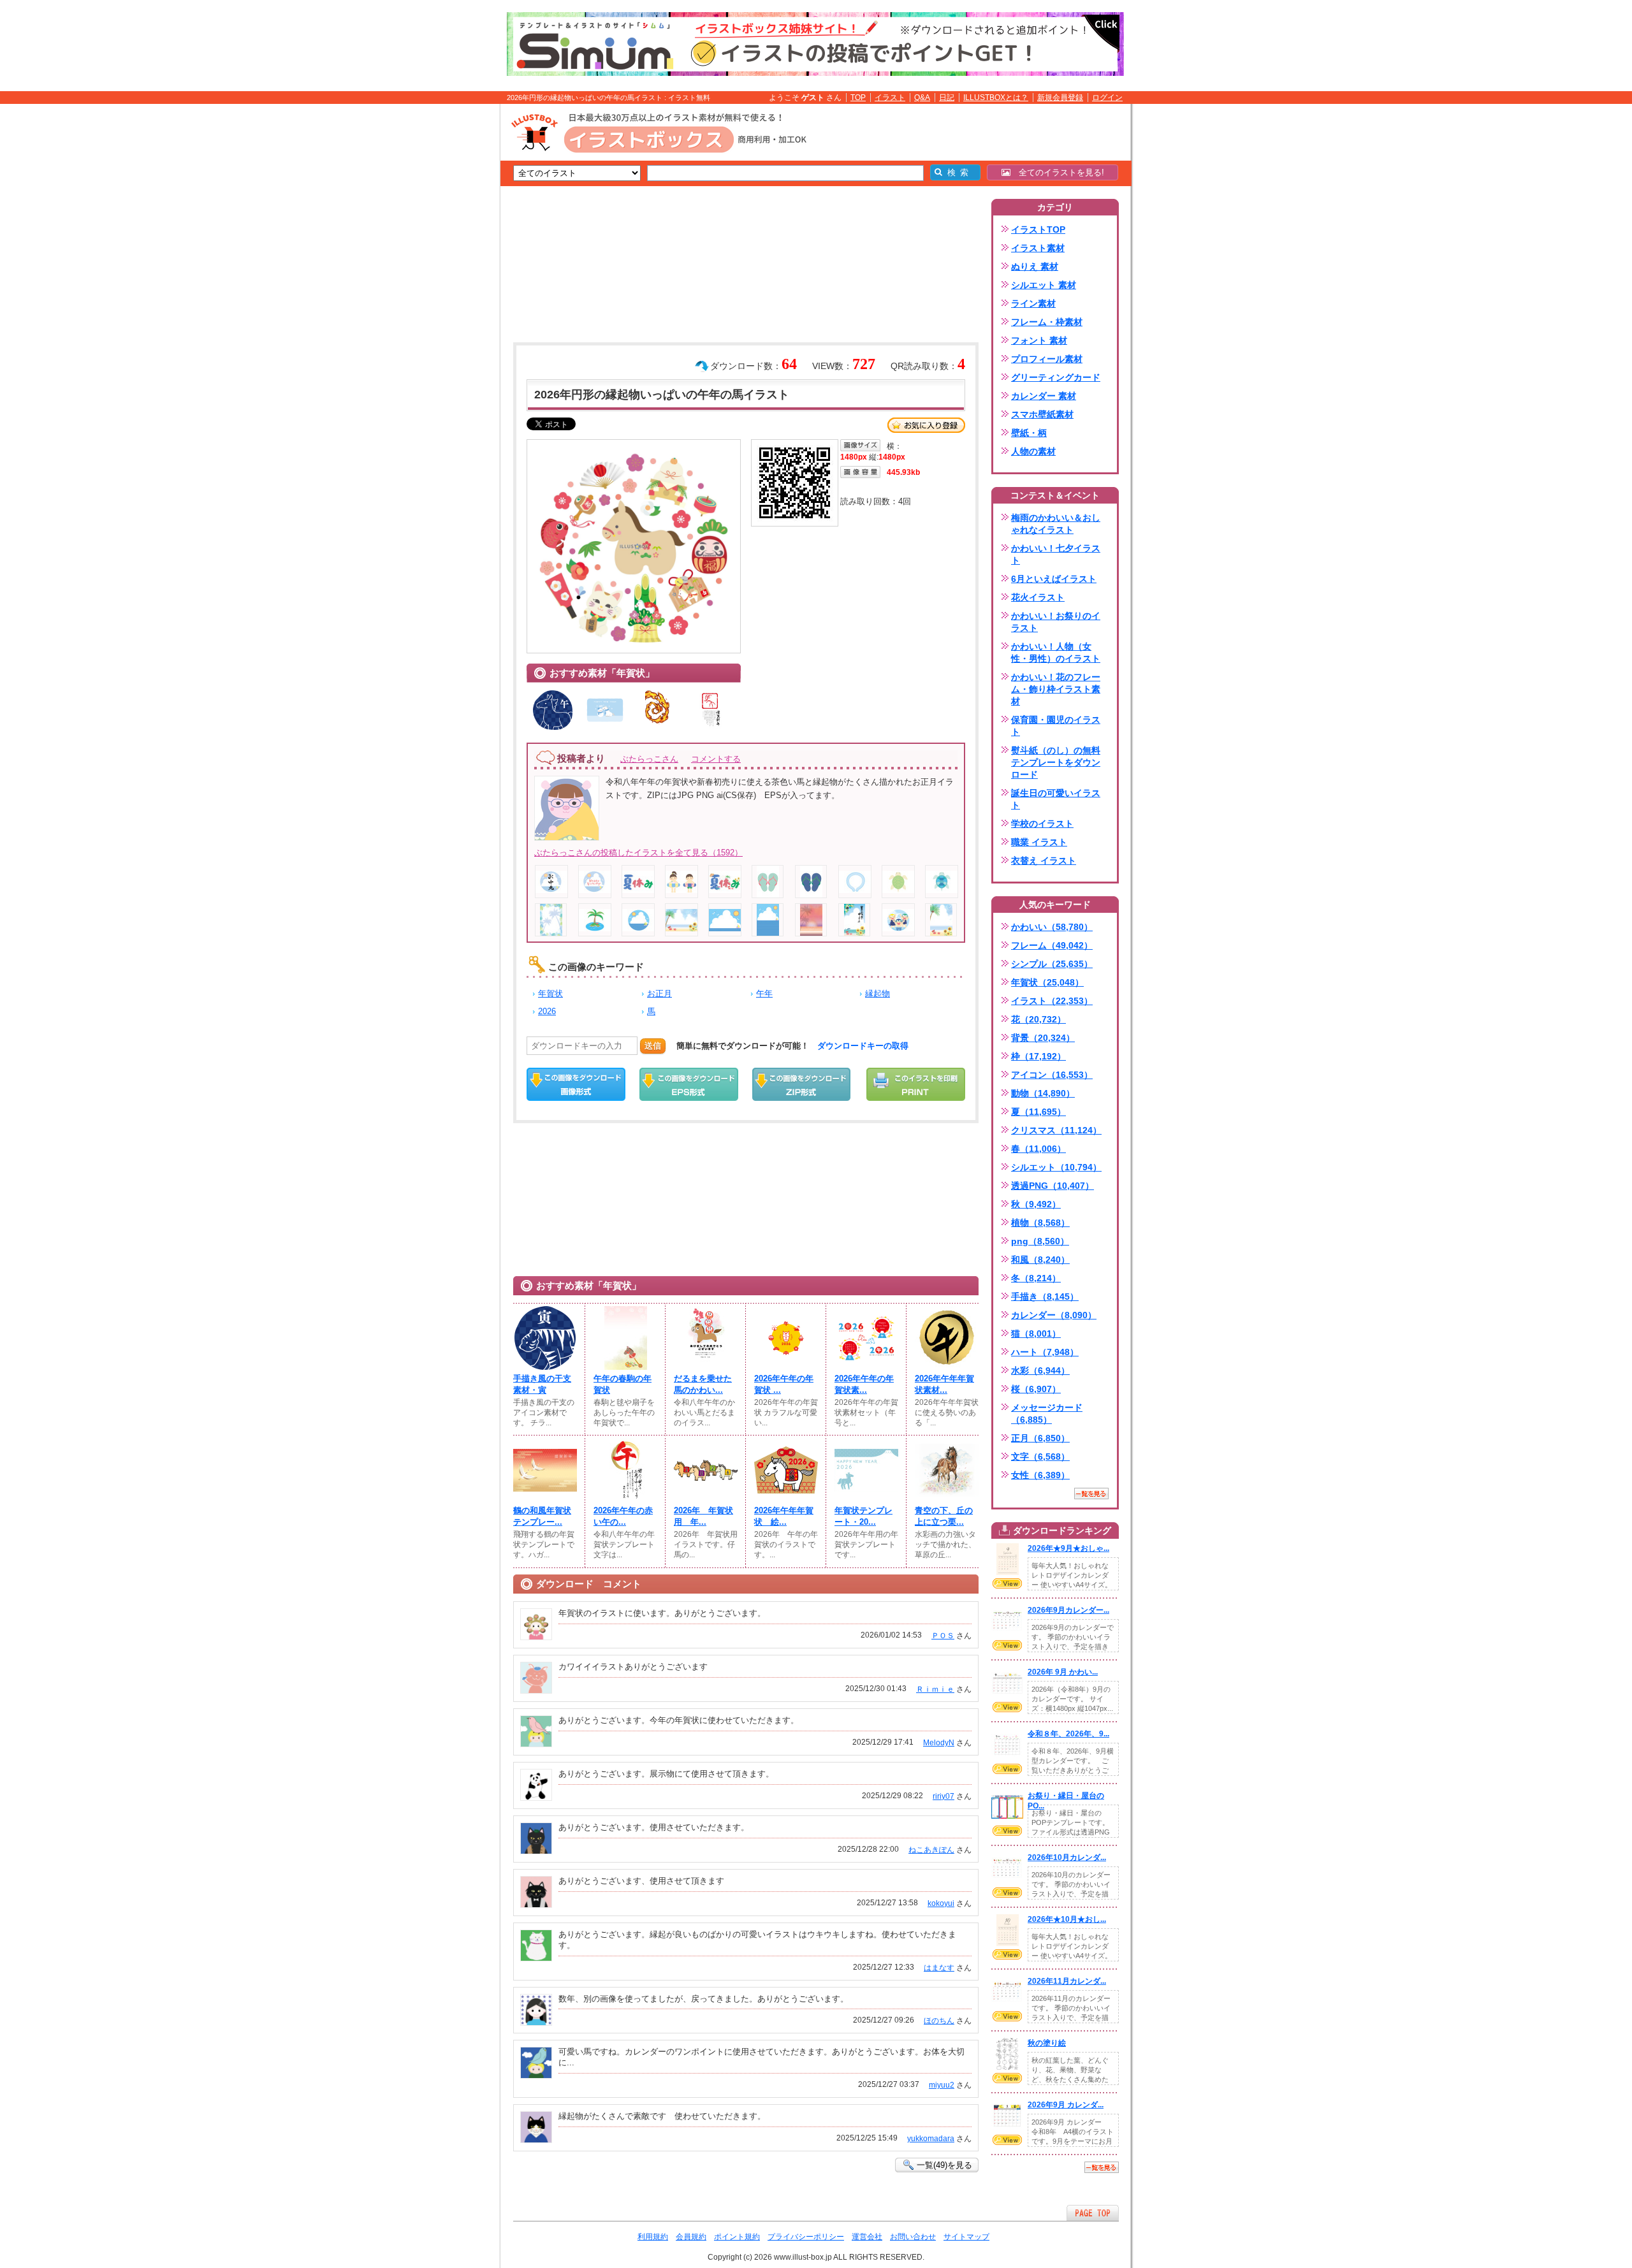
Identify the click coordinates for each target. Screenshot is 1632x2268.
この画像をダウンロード (576, 1084)
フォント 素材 (1039, 340)
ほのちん (939, 2021)
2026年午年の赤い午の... (623, 1516)
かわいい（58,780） (1052, 927)
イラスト (890, 98)
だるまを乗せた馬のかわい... (703, 1384)
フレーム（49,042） (1052, 945)
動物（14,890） (1043, 1093)
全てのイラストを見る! (1057, 172)
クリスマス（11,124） (1056, 1130)
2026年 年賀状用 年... (703, 1516)
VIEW (1007, 1583)
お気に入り (926, 425)
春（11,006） (1038, 1149)
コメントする (716, 759)
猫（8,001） (1036, 1334)
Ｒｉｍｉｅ (935, 1689)
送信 (653, 1046)
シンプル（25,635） (1052, 964)
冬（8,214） (1036, 1278)
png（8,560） (1040, 1241)
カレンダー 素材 (1044, 396)
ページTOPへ (1093, 2213)
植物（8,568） (1040, 1223)
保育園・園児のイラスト (1056, 726)
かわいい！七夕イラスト (1056, 554)
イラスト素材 (1038, 248)
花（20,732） (1038, 1019)
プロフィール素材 (1047, 359)
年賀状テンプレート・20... (863, 1516)
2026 (547, 1011)
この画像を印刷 (916, 1084)
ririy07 (943, 1796)
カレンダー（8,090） (1054, 1315)
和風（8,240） (1040, 1260)
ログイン (1107, 98)
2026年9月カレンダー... (1068, 1610)
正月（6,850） (1040, 1438)
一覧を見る (1091, 1494)
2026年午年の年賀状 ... (784, 1384)
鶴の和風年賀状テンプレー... (542, 1516)
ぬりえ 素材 (1035, 266)
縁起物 (878, 993)
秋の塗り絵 (1047, 2043)
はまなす (939, 1968)
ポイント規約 (737, 2237)
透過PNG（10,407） (1053, 1186)
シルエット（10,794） (1056, 1167)
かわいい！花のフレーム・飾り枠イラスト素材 (1056, 689)
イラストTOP (1038, 229)
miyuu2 (942, 2085)
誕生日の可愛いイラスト (1056, 799)
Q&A (922, 98)
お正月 (659, 993)
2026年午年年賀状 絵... (784, 1516)
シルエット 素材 (1044, 285)
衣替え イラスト (1044, 861)
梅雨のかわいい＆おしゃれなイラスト (1056, 524)
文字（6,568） (1040, 1457)
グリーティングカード (1056, 377)
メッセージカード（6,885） (1047, 1414)
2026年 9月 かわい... (1063, 1672)
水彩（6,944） (1040, 1370)
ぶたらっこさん (649, 759)
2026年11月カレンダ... (1067, 1981)
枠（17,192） (1038, 1056)
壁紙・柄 (1029, 433)
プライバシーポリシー (806, 2237)
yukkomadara (931, 2139)
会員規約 (691, 2237)
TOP (858, 98)
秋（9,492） (1036, 1204)
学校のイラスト (1042, 824)
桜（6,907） (1036, 1389)
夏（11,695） (1038, 1112)
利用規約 (653, 2237)
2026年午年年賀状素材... (944, 1384)
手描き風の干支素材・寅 (542, 1384)
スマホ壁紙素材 (1042, 414)
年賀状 (550, 993)
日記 (947, 98)
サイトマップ (966, 2237)
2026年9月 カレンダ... (1066, 2105)
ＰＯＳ (943, 1636)
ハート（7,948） (1045, 1352)
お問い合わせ (913, 2237)
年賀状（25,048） (1047, 982)
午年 (764, 993)
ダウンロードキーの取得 (863, 1046)
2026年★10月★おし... (1067, 1919)
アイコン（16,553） (1052, 1075)
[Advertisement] (440, 302)
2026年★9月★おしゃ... (1068, 1548)
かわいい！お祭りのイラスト (1056, 622)
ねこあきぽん (931, 1850)
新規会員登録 (1060, 98)
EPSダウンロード (689, 1084)
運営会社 (867, 2237)
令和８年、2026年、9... (1068, 1734)
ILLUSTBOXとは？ (996, 98)
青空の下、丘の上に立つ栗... (944, 1516)
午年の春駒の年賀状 (623, 1384)
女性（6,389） (1040, 1475)
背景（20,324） (1043, 1038)
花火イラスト (1038, 597)
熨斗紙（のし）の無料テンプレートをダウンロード (1056, 762)
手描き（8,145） (1045, 1297)
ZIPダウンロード (802, 1084)
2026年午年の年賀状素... (864, 1384)
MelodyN (939, 1743)
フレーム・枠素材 (1047, 322)
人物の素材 (1033, 451)
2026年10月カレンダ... (1067, 1857)
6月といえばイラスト (1054, 579)
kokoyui (941, 1903)
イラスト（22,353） (1052, 1001)
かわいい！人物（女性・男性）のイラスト (1056, 652)
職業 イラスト (1039, 842)
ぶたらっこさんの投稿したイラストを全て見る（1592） (638, 853)
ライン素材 (1033, 303)
